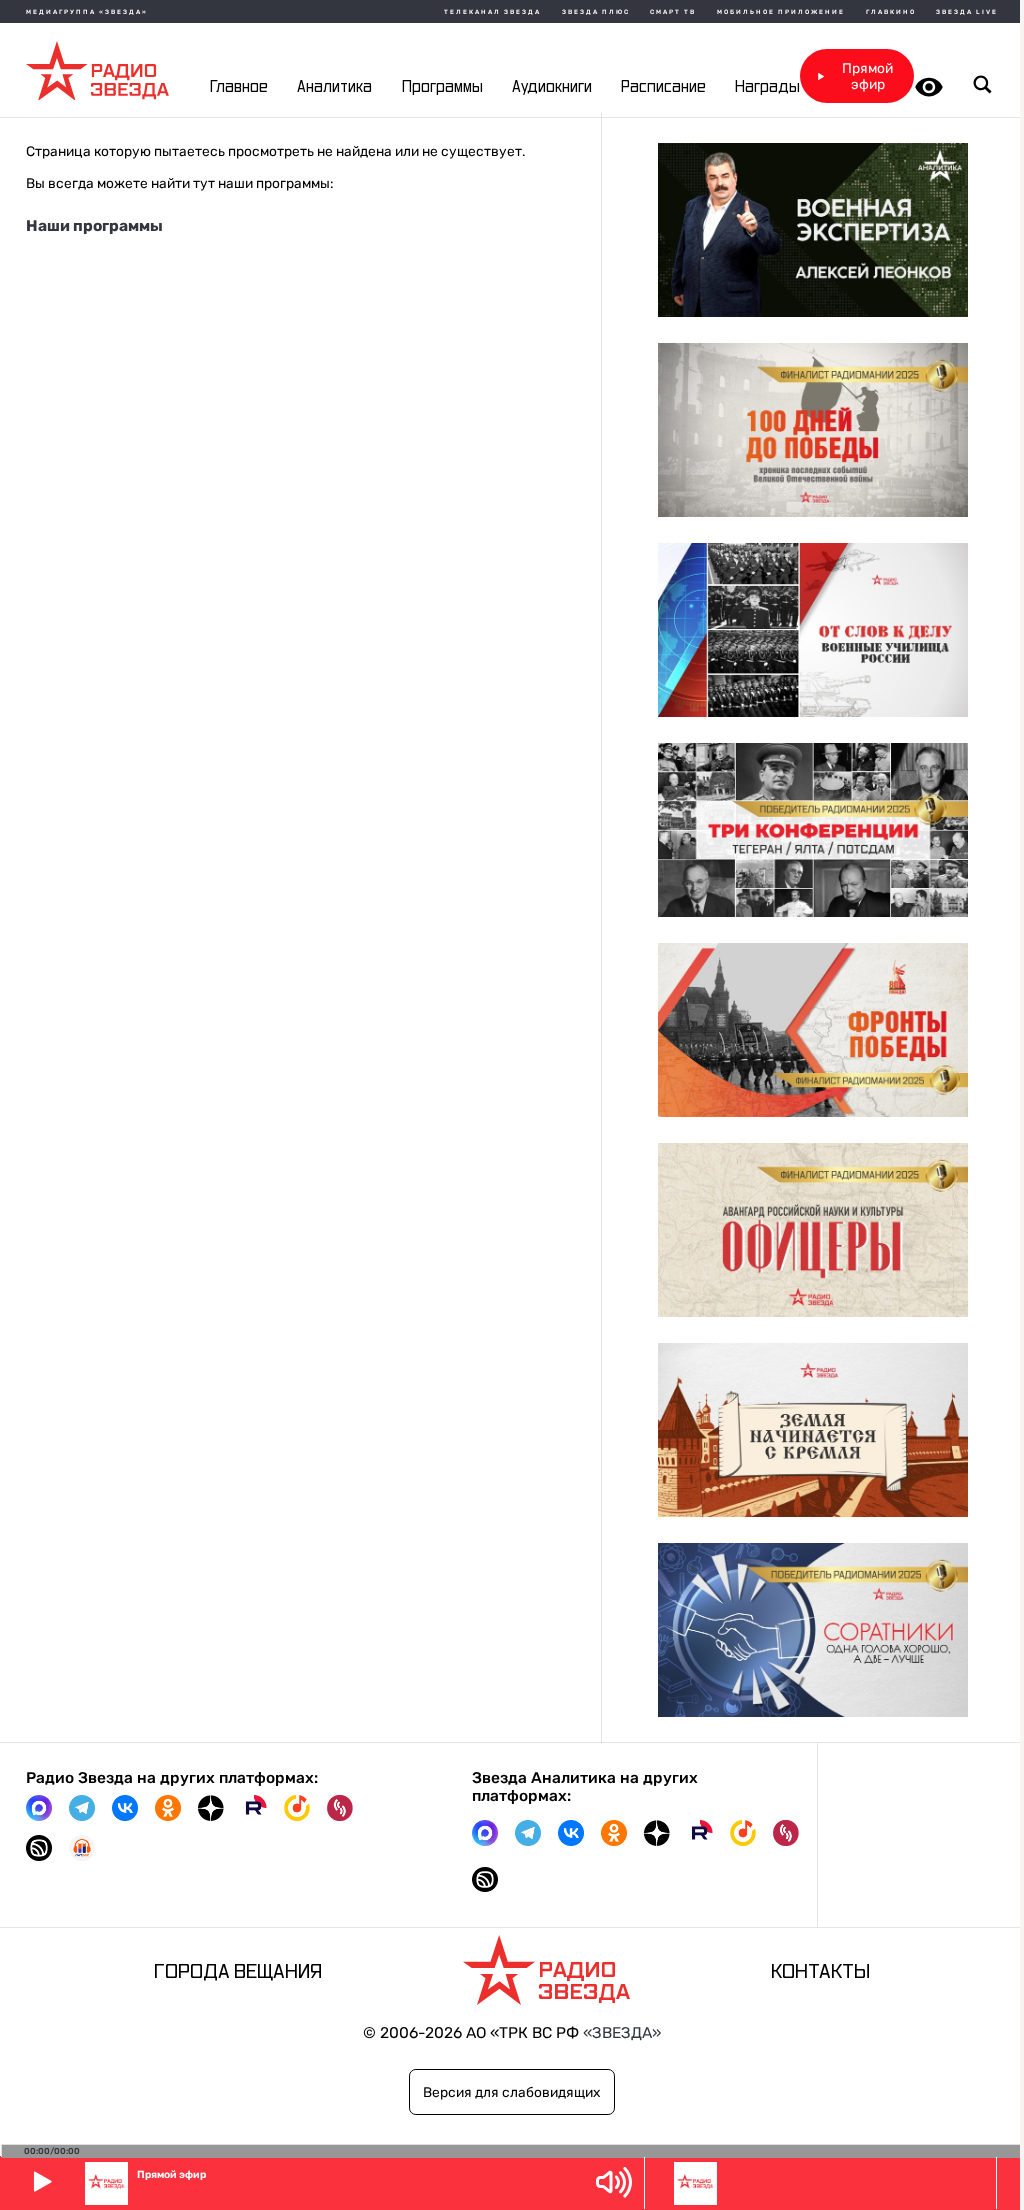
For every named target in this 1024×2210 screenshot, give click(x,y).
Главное (239, 87)
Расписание (663, 87)
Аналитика (334, 87)
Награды (767, 87)
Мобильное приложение (781, 12)
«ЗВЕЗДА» (622, 2033)
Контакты (820, 1972)
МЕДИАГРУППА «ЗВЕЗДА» (87, 12)
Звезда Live (967, 12)
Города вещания (238, 1972)
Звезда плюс (596, 12)
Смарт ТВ (673, 12)
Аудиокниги (552, 87)
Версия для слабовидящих (511, 2092)
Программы (442, 87)
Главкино (891, 12)
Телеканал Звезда (492, 12)
